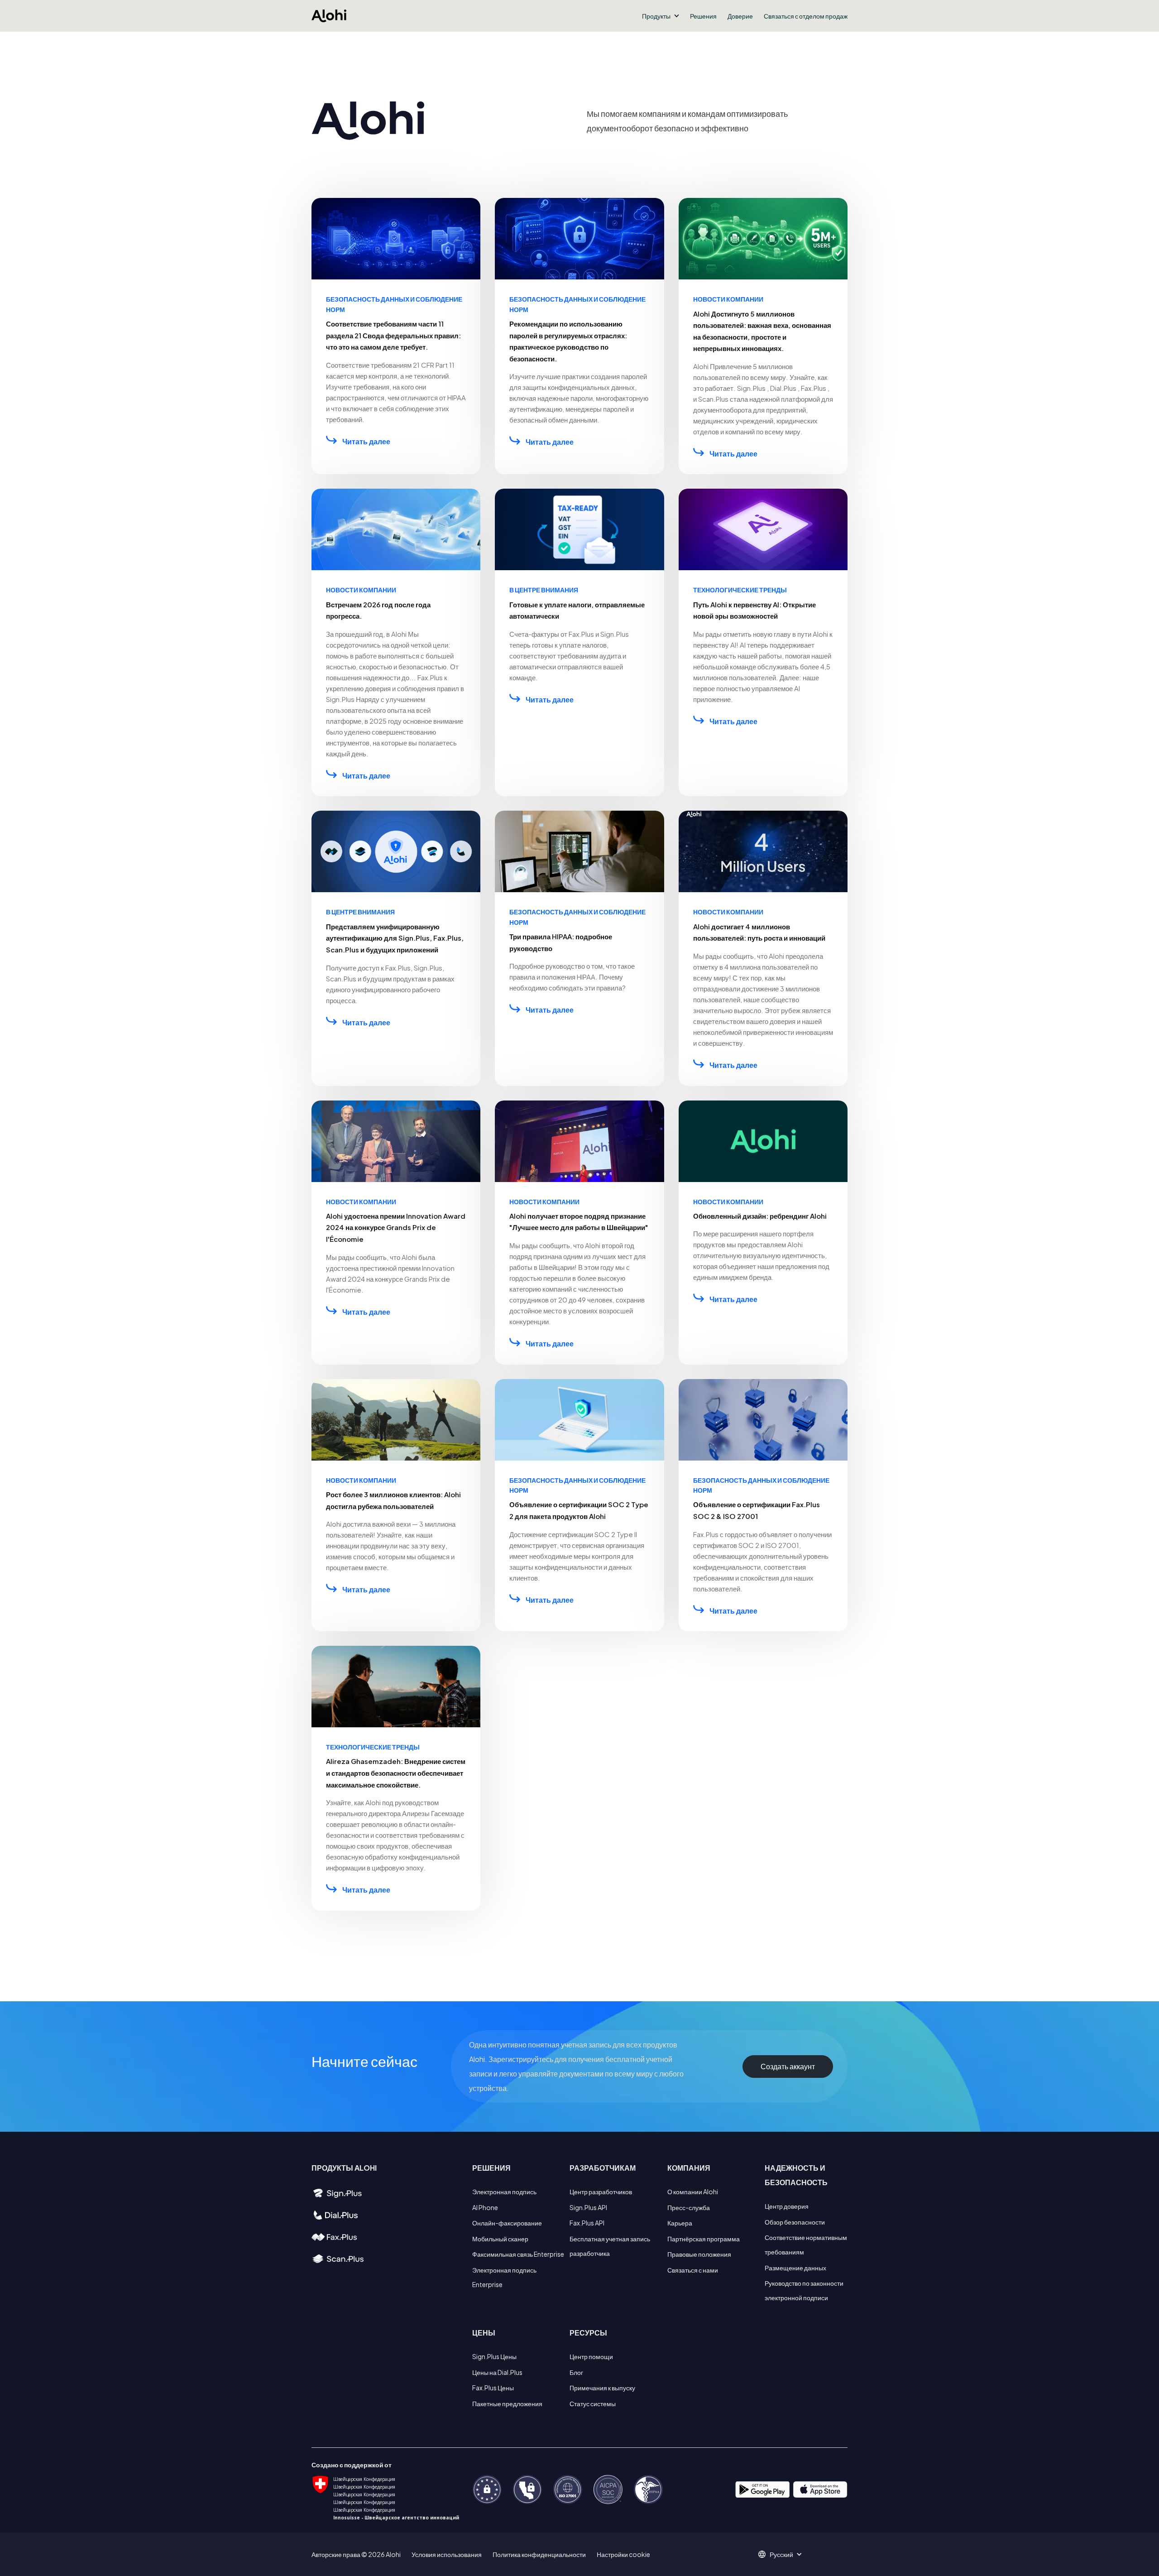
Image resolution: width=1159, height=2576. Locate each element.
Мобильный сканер (500, 2239)
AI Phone (485, 2207)
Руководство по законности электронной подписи (804, 2290)
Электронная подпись (504, 2192)
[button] (661, 16)
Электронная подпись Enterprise (504, 2277)
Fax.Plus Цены (493, 2388)
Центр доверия (787, 2206)
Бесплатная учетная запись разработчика (610, 2246)
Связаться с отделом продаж (806, 16)
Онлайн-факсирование (507, 2223)
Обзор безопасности (795, 2222)
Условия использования (447, 2554)
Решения (703, 16)
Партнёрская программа (704, 2239)
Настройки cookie (623, 2554)
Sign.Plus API (588, 2207)
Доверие (740, 16)
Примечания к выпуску (602, 2388)
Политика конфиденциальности (539, 2554)
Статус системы (593, 2403)
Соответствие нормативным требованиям (806, 2244)
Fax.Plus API (587, 2223)
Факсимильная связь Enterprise (518, 2254)
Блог (576, 2372)
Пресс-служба (689, 2207)
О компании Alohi (693, 2192)
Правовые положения (699, 2254)
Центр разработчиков (601, 2192)
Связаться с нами (693, 2270)
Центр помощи (591, 2356)
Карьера (680, 2223)
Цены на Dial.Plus (497, 2372)
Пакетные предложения (507, 2403)
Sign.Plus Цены (494, 2356)
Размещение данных (795, 2268)
